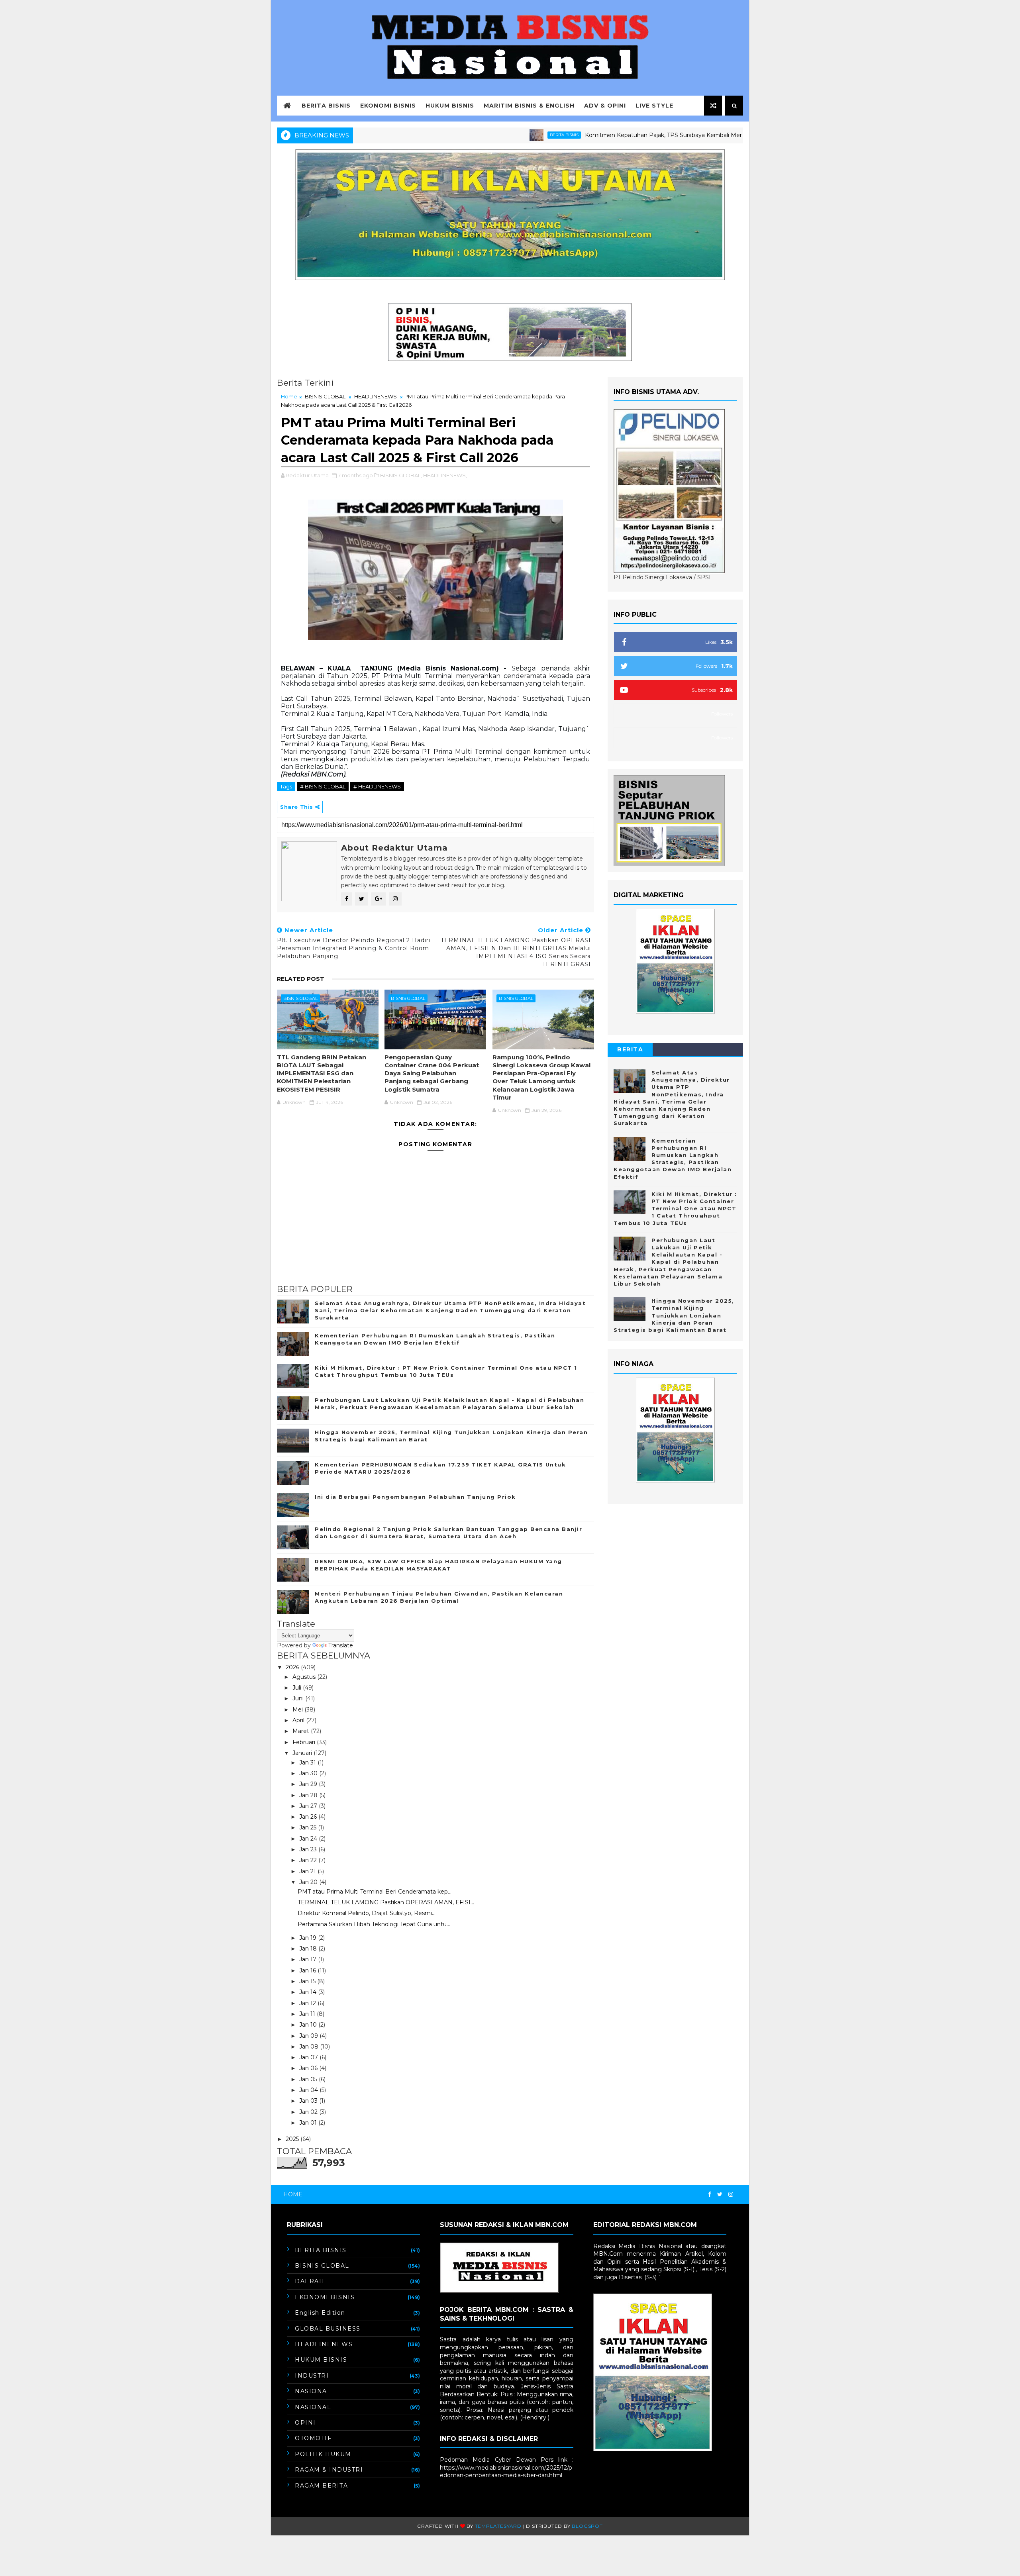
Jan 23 (309, 1849)
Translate (341, 1645)
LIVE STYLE (654, 106)
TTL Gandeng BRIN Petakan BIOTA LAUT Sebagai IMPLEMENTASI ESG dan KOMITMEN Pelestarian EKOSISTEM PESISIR (322, 1073)
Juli (298, 1688)
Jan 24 (309, 1839)
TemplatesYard (498, 2526)
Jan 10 (309, 2025)
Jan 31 (308, 1762)
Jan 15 (308, 1981)
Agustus (305, 1677)
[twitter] (720, 2195)
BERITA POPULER (630, 1051)
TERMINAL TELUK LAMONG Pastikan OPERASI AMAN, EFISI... (386, 1902)
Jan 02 (309, 2112)
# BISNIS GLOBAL (323, 786)
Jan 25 (309, 1827)
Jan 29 (309, 1784)
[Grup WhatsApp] (739, 2191)
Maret (302, 1731)
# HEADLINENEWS (377, 786)
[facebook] (710, 2195)
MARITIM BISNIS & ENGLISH (529, 106)
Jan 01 (309, 2123)
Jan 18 (309, 1949)
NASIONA (311, 2391)
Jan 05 (309, 2079)
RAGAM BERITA (321, 2486)
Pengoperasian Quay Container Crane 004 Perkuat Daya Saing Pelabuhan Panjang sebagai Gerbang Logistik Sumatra (432, 1073)
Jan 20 (309, 1882)
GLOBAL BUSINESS (328, 2329)
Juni (299, 1698)
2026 (293, 1667)
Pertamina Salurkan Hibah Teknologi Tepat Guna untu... (374, 1924)
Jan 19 (309, 1938)
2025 (293, 2139)
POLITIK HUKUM (323, 2454)
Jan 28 (309, 1795)
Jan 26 (309, 1817)
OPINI (305, 2423)
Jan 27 (309, 1806)
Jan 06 (309, 2068)
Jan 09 (309, 2036)
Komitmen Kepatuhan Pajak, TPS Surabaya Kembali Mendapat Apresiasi (602, 135)
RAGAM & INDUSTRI (329, 2470)
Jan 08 (310, 2047)
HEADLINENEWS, (445, 475)
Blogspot (587, 2526)
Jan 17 (309, 1959)
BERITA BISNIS (326, 106)
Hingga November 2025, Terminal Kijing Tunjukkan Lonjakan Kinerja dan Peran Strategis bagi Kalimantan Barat (674, 1315)
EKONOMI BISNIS (388, 106)
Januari (303, 1753)
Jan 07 (309, 2057)
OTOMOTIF (313, 2438)
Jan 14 (309, 1992)
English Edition (320, 2313)
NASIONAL (313, 2407)
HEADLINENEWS (376, 396)
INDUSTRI (312, 2376)
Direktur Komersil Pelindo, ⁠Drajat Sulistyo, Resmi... (367, 1913)
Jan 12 (308, 2003)
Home (289, 396)
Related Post (301, 979)
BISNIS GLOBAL (325, 396)
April (299, 1720)
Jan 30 (309, 1773)
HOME (293, 2194)
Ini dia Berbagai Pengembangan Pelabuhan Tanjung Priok (415, 1497)
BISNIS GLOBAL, (401, 475)
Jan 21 (308, 1871)
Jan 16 (308, 1970)
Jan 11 (308, 2014)
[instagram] (731, 2195)
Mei (298, 1709)
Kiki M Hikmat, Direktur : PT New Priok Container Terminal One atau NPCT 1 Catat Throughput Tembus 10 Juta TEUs (675, 1209)
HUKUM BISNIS (450, 106)
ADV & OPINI (605, 106)
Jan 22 (309, 1860)
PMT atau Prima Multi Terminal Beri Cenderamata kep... (375, 1892)
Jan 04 (309, 2090)
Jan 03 (309, 2101)
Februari (305, 1742)
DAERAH (310, 2281)
